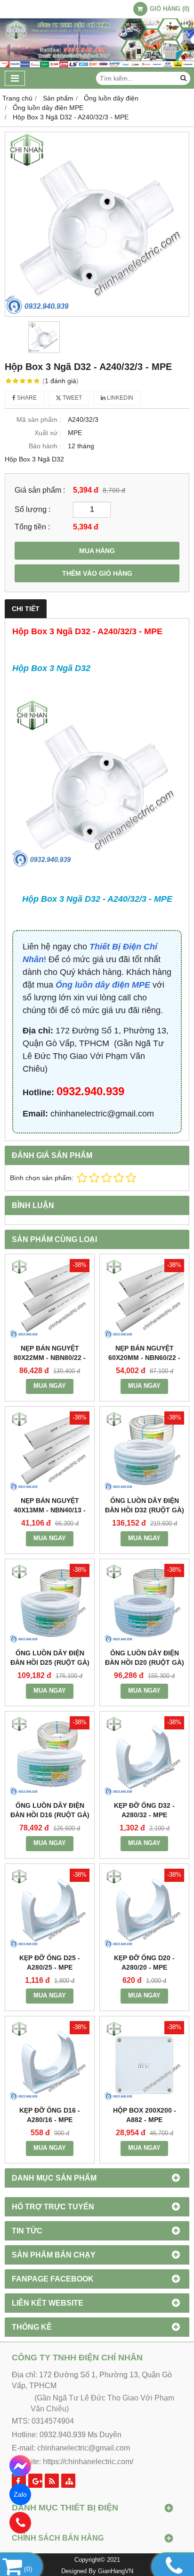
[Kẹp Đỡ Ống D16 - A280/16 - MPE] (50, 2061)
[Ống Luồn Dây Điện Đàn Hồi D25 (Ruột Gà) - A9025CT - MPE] (50, 1604)
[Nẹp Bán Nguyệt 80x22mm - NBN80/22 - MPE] (50, 1299)
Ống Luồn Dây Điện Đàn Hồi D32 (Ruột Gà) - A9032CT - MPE (145, 1510)
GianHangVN (116, 2571)
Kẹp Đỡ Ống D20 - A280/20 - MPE (144, 1963)
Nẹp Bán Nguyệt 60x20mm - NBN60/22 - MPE (144, 1358)
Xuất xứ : (48, 433)
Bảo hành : (45, 446)
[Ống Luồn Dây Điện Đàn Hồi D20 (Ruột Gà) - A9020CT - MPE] (144, 1604)
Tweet (72, 398)
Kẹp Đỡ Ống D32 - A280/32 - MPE (144, 1810)
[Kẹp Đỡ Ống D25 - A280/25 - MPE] (50, 1909)
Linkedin (119, 398)
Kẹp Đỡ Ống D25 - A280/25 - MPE (50, 1963)
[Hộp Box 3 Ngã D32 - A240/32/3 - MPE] (97, 224)
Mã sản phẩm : (39, 420)
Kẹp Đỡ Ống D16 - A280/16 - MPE (50, 2115)
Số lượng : (32, 509)
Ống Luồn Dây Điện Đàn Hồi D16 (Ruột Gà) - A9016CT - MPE (50, 1815)
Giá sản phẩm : (40, 490)
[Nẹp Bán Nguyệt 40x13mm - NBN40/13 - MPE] (50, 1451)
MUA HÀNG (97, 551)
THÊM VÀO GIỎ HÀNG (97, 573)
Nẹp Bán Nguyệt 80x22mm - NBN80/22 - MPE (50, 1358)
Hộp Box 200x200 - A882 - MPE (145, 2115)
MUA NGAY (50, 1386)
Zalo (20, 2494)
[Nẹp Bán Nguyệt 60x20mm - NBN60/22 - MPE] (144, 1299)
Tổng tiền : (32, 527)
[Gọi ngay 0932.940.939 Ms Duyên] (20, 2523)
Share (26, 398)
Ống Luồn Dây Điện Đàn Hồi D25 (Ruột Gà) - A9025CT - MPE (50, 1662)
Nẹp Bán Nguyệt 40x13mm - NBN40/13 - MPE (50, 1510)
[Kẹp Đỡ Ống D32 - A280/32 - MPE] (144, 1756)
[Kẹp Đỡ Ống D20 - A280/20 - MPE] (144, 1909)
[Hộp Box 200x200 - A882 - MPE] (144, 2061)
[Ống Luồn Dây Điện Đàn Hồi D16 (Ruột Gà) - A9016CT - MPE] (50, 1756)
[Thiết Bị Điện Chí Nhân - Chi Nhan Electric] (97, 66)
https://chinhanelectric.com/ (88, 2462)
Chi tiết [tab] (26, 609)
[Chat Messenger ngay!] (20, 2466)
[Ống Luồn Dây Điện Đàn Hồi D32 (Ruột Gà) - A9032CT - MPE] (144, 1451)
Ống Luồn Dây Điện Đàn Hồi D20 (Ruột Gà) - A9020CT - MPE (145, 1662)
